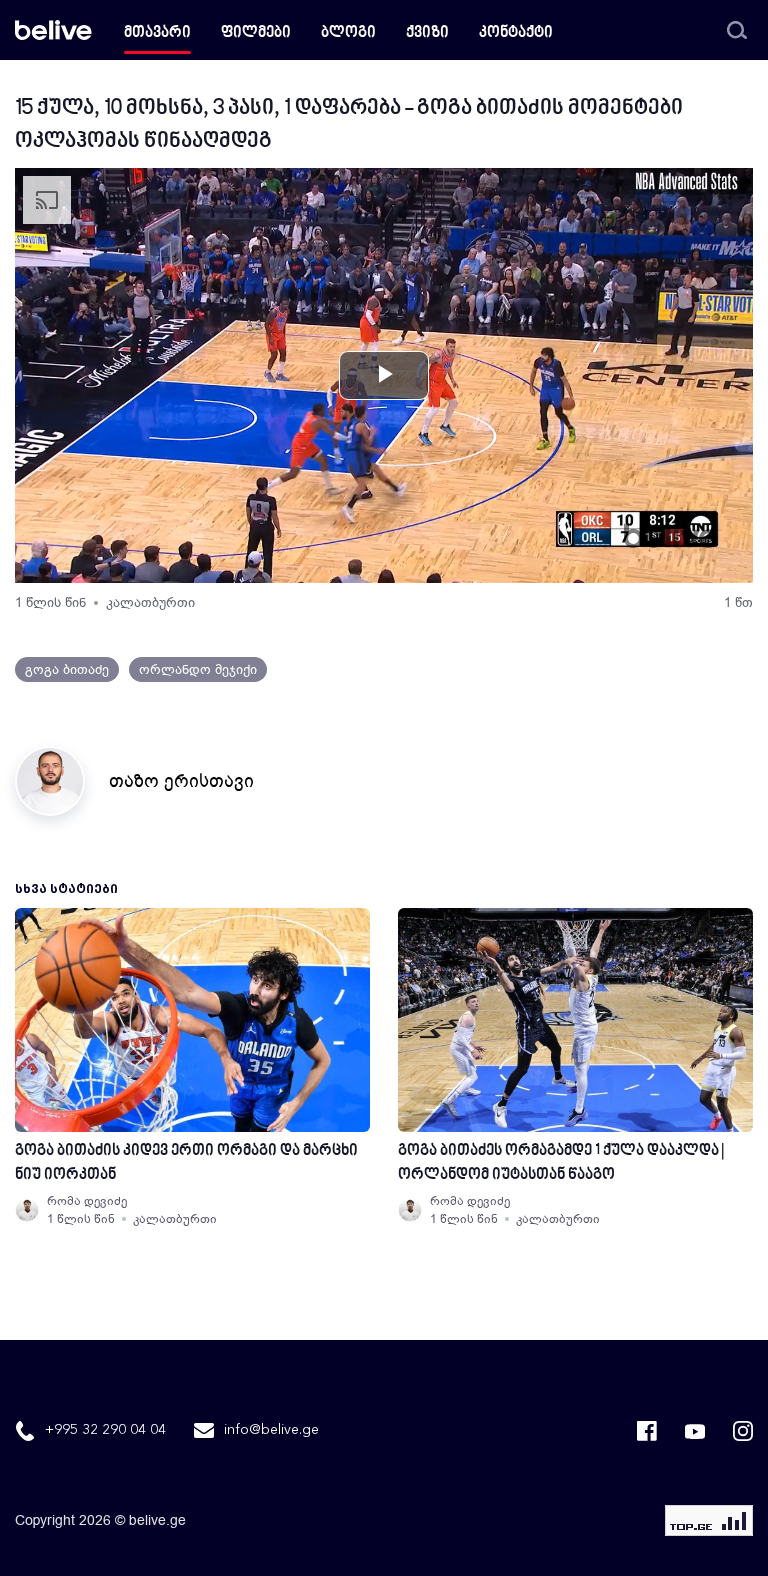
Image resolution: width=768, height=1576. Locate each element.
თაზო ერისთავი (181, 781)
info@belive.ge (271, 1430)
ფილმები (256, 33)
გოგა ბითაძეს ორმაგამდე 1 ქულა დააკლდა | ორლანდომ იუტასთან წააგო (560, 1163)
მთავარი (157, 33)
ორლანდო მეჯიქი (198, 669)
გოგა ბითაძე (67, 669)
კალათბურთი (150, 602)
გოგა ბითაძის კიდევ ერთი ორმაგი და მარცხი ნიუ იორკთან (186, 1163)
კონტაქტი (516, 33)
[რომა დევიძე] (27, 1210)
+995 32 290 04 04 (105, 1430)
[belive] (53, 30)
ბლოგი (348, 33)
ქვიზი (427, 33)
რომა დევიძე (87, 1201)
